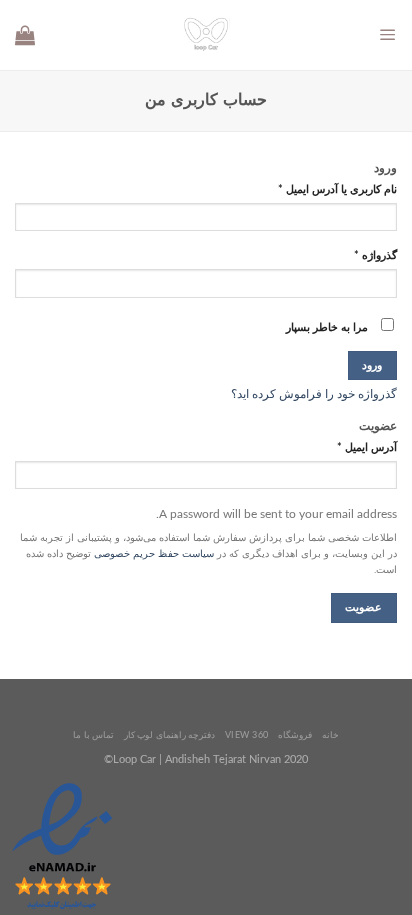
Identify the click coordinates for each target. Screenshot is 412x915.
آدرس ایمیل (367, 448)
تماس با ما (93, 735)
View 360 (247, 735)
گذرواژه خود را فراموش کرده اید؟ (314, 394)
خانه (330, 735)
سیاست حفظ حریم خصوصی (154, 554)
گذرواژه (375, 256)
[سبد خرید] (25, 35)
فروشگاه (295, 735)
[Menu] (388, 34)
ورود (372, 365)
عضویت (363, 607)
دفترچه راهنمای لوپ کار (169, 735)
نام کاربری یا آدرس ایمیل (337, 190)
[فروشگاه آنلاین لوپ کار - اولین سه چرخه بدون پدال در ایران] (206, 35)
